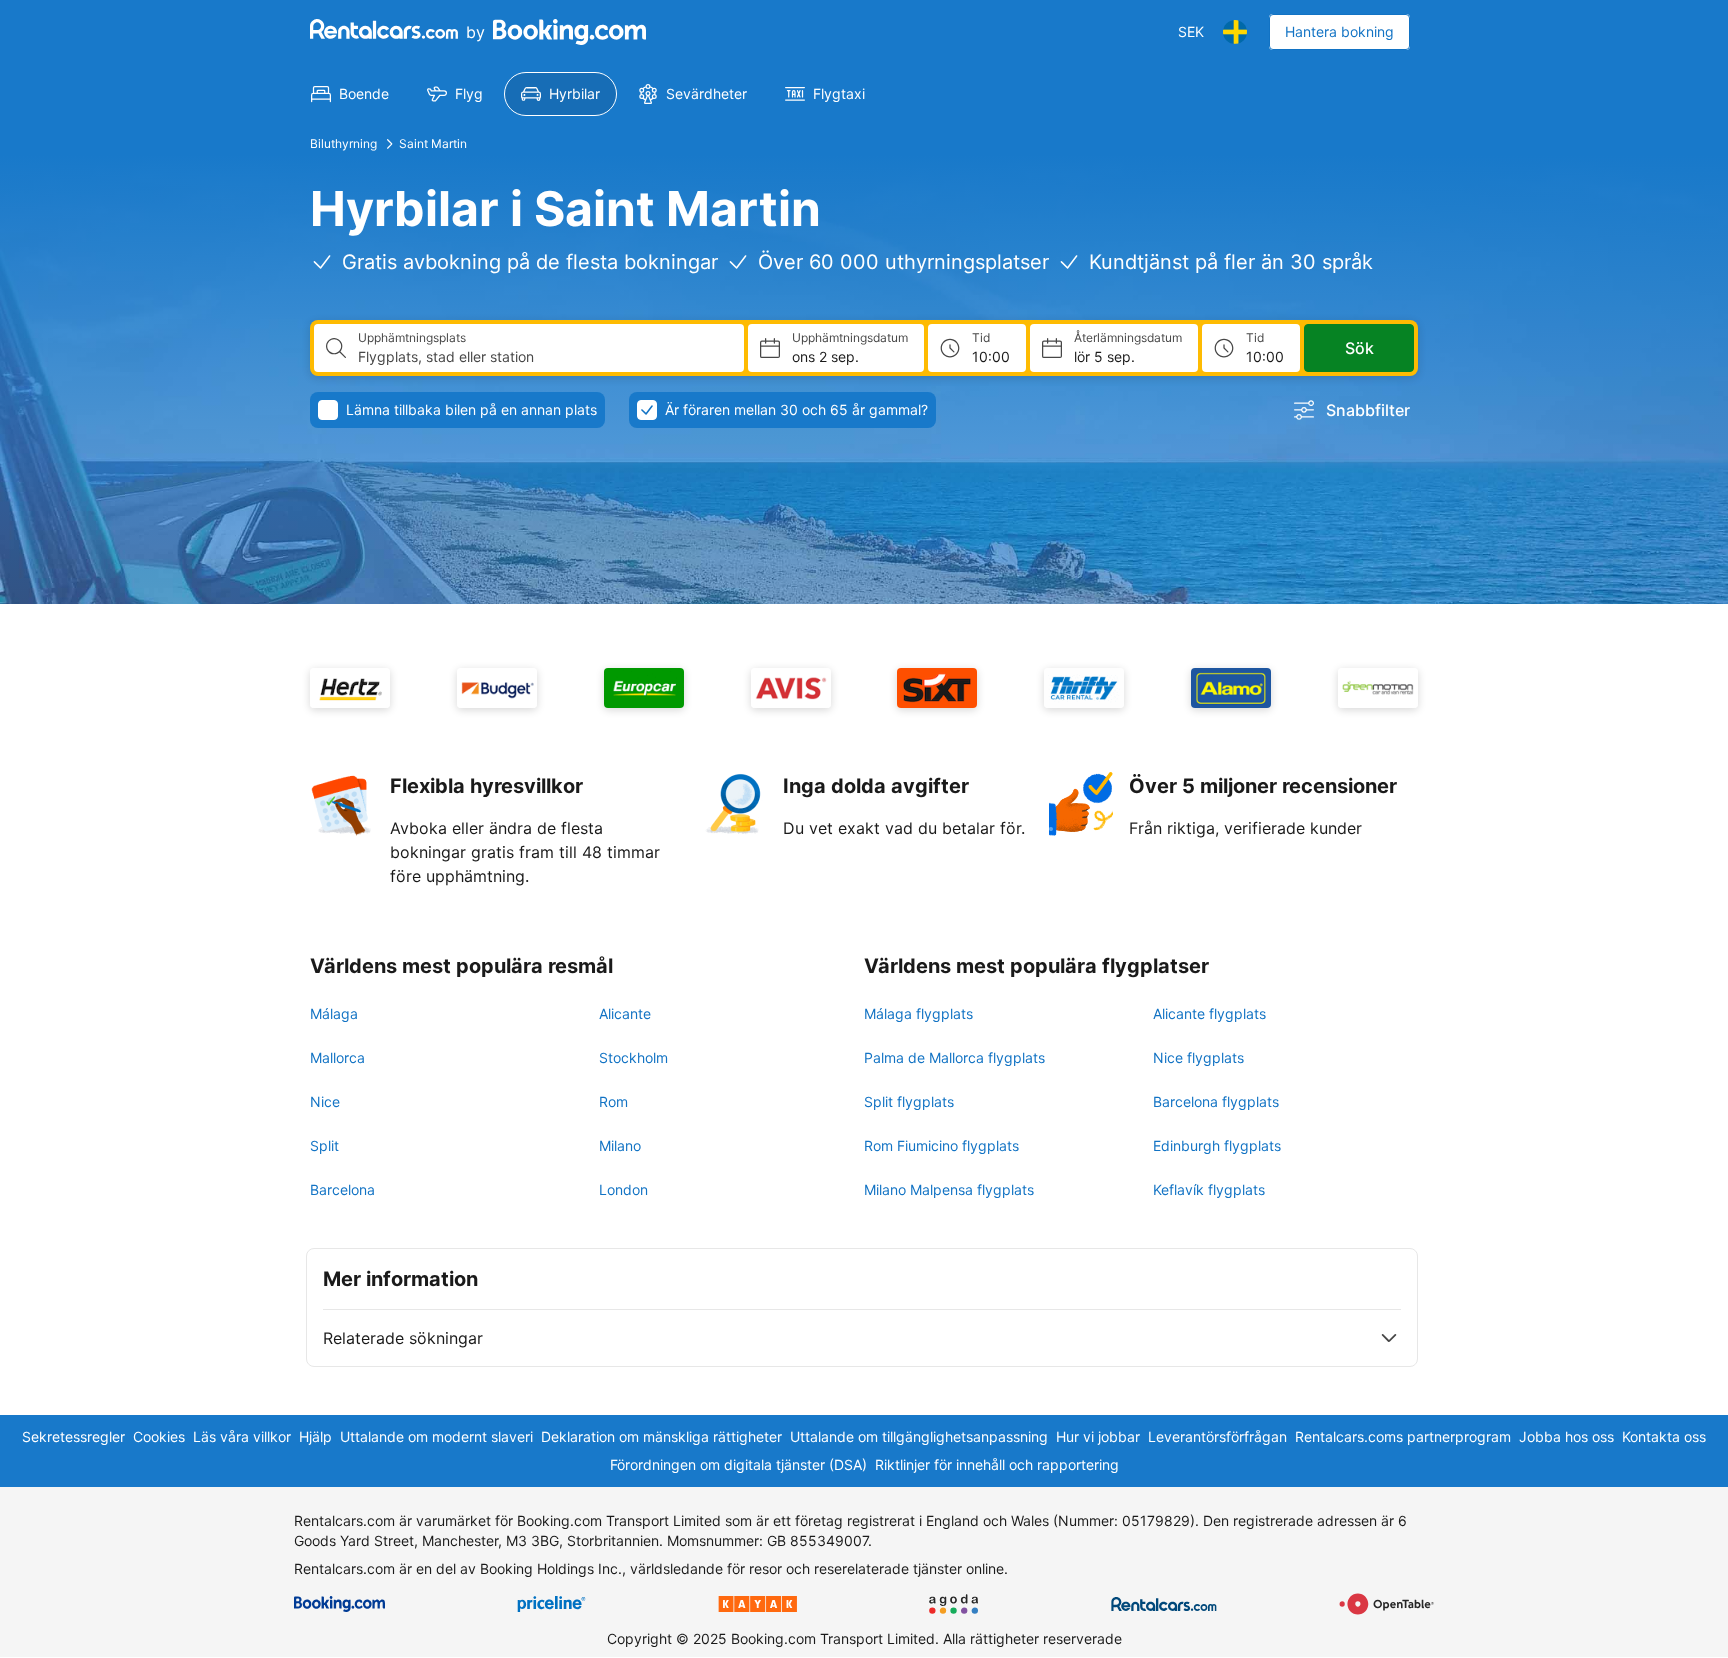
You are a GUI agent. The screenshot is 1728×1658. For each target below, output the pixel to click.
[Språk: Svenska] (1235, 32)
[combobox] (543, 357)
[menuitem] (350, 94)
